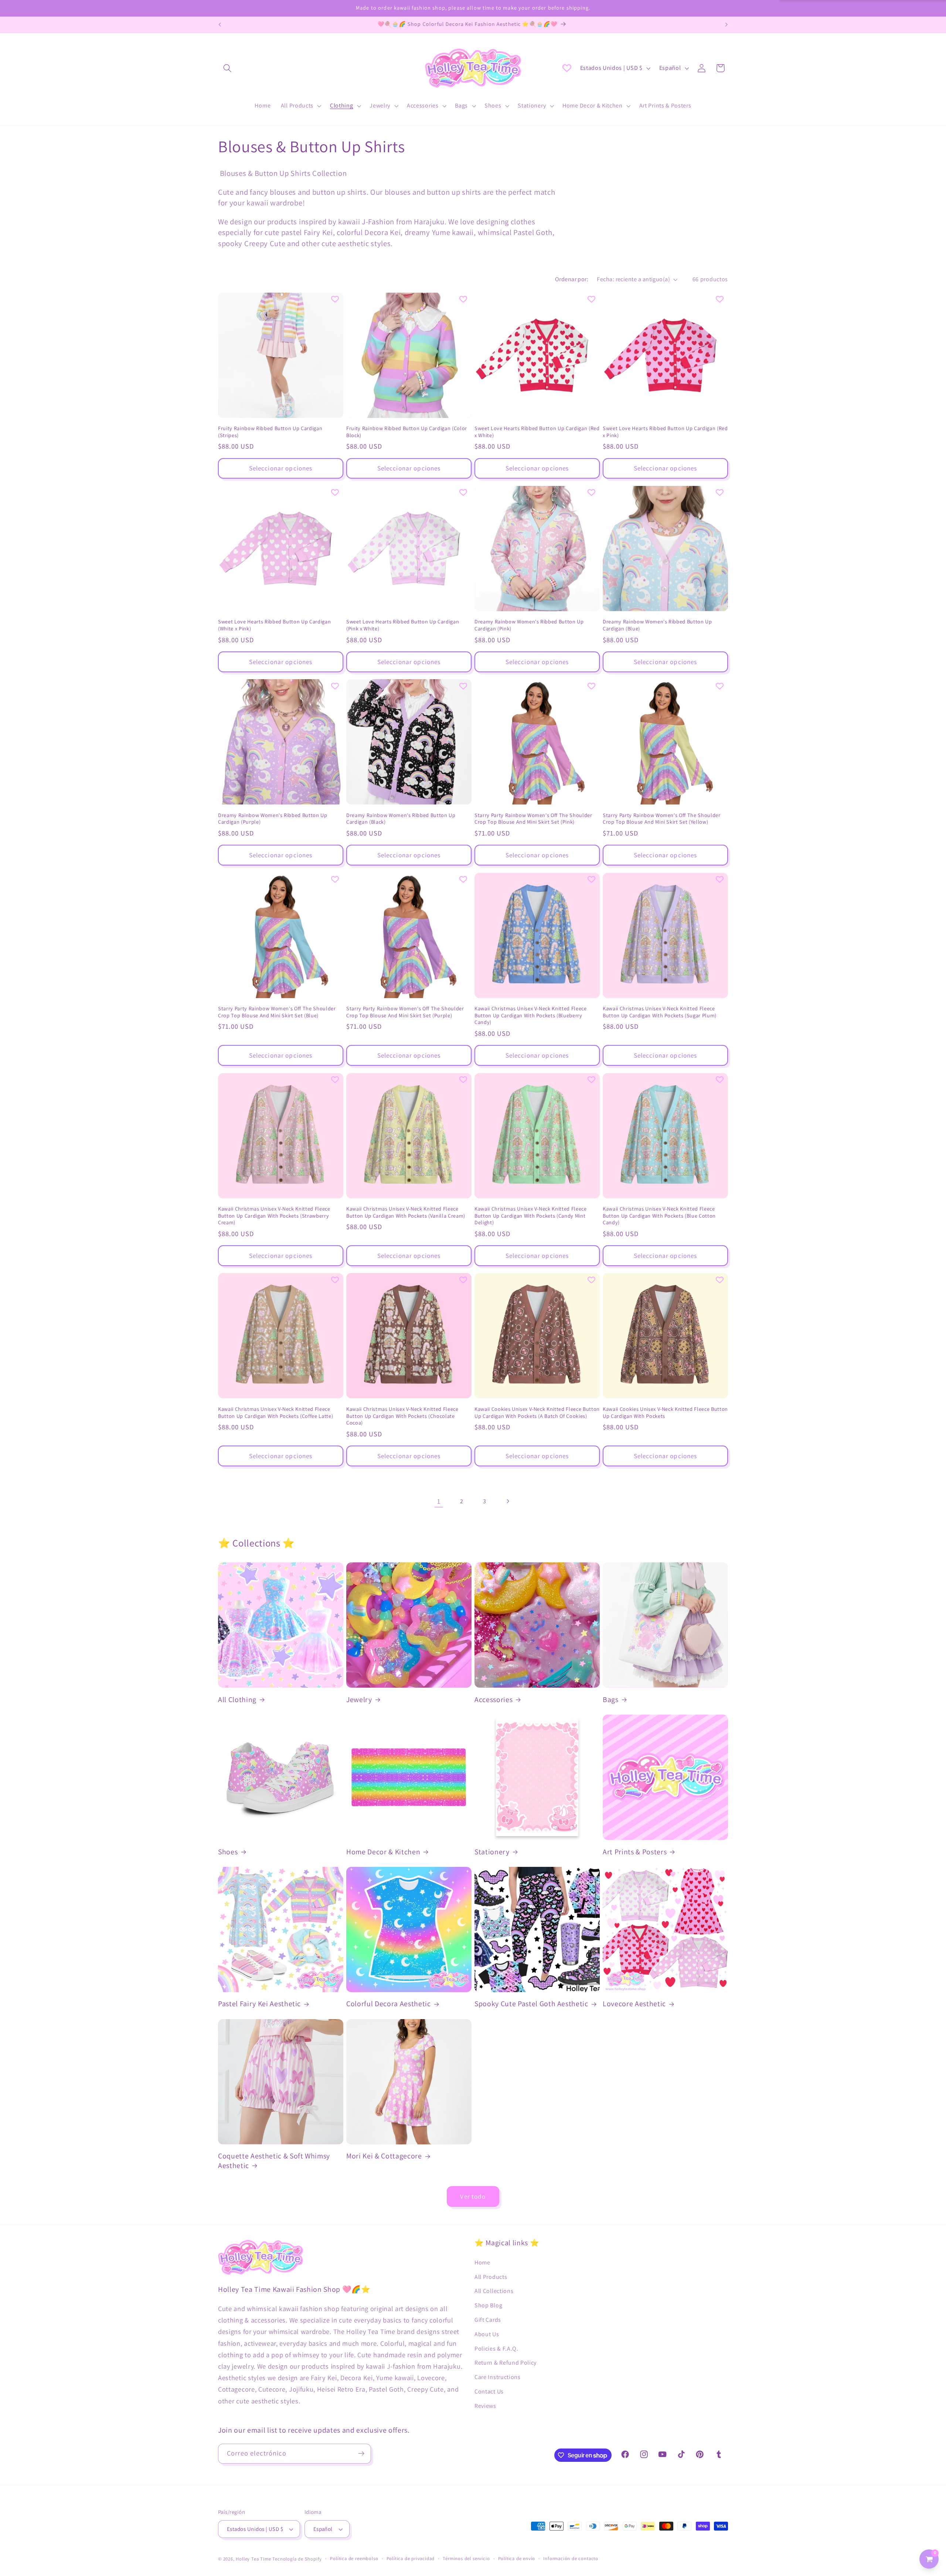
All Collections (494, 2291)
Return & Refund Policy (506, 2363)
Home (482, 2262)
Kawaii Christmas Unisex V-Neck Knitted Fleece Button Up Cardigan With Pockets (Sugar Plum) (660, 1012)
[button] (227, 68)
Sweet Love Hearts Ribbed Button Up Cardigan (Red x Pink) (665, 432)
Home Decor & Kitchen (383, 1852)
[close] (135, 2538)
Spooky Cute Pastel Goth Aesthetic (531, 2004)
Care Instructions (498, 2377)
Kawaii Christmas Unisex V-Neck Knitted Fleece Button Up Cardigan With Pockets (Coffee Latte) (275, 1413)
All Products (491, 2277)
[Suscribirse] (361, 2454)
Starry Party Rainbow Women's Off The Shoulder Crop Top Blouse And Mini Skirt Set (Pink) (533, 819)
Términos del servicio (466, 2558)
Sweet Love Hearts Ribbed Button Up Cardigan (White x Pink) (274, 625)
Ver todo (473, 2196)
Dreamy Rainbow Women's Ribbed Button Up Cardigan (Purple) (273, 819)
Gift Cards (488, 2320)
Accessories (494, 1700)
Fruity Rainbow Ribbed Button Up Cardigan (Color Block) (407, 432)
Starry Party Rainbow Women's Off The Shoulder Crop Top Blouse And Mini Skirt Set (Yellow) (662, 819)
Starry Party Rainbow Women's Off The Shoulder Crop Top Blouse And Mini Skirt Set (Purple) (405, 1012)
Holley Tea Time (253, 2559)
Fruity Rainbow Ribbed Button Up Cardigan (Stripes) (270, 432)
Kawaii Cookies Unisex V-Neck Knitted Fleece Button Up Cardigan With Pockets (665, 1413)
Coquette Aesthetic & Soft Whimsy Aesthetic (274, 2161)
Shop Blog (488, 2305)
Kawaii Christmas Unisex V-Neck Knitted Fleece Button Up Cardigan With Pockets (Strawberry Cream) (274, 1216)
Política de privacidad (411, 2558)
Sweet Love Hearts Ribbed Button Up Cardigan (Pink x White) (403, 625)
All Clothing (237, 1700)
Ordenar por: (572, 279)
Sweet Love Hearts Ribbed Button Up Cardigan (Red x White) (537, 432)
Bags (611, 1700)
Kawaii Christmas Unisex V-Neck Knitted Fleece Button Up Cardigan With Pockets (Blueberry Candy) (531, 1015)
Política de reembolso (354, 2558)
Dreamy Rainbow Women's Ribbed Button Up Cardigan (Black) (401, 819)
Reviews (485, 2406)
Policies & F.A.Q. (496, 2349)
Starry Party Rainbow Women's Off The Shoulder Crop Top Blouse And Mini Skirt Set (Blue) (277, 1012)
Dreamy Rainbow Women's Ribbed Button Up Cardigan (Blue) (657, 625)
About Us (487, 2334)
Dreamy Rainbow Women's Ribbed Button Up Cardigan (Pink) (529, 625)
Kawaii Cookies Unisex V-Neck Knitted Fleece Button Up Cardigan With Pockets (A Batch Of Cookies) (537, 1413)
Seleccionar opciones (281, 468)
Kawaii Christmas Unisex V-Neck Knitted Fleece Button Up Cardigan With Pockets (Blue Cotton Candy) (659, 1216)
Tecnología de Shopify (297, 2559)
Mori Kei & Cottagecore (384, 2156)
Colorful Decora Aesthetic (389, 2004)
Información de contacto (571, 2558)
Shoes (228, 1852)
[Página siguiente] (508, 1501)
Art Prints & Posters (635, 1852)
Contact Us (489, 2391)
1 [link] (439, 1501)
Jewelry (359, 1700)
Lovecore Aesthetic (634, 2004)
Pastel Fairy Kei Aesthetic (259, 2004)
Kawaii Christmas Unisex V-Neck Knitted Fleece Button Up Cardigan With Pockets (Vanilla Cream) (406, 1212)
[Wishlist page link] (567, 68)
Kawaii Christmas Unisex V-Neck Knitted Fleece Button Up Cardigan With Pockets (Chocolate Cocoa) (402, 1416)
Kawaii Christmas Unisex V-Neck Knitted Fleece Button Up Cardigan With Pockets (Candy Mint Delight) (531, 1216)
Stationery (492, 1852)
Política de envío (517, 2558)
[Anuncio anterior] (220, 25)
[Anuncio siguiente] (726, 25)
